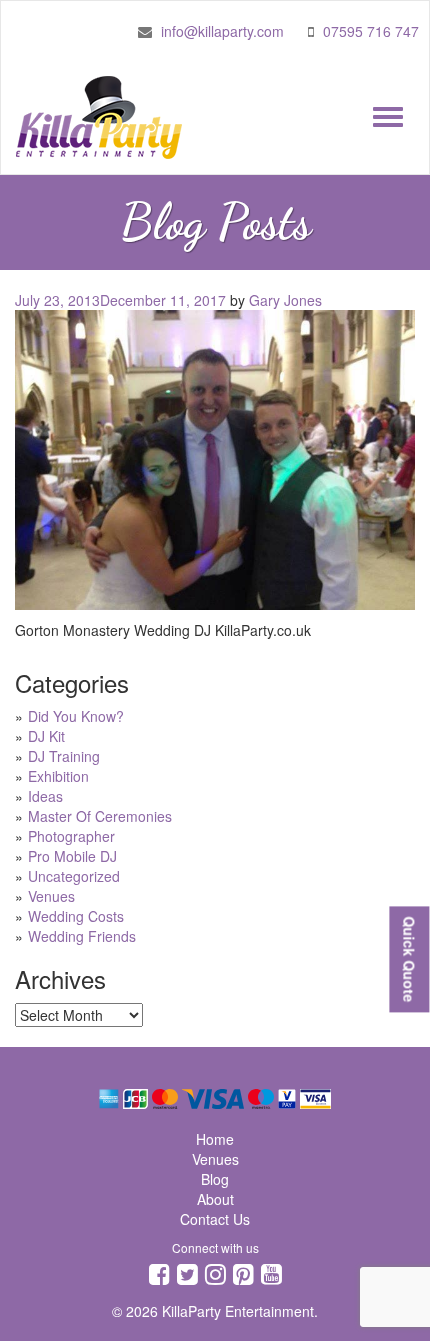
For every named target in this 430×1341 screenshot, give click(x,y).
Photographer (71, 836)
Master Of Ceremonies (100, 816)
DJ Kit (46, 736)
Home (215, 1139)
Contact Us (215, 1219)
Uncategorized (74, 876)
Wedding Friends (82, 936)
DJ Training (64, 756)
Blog (215, 1179)
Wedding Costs (76, 916)
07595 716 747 (371, 31)
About (215, 1199)
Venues (51, 896)
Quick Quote (409, 959)
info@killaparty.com (222, 31)
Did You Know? (76, 716)
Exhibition (58, 776)
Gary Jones (285, 300)
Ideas (45, 796)
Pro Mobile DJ (72, 856)
